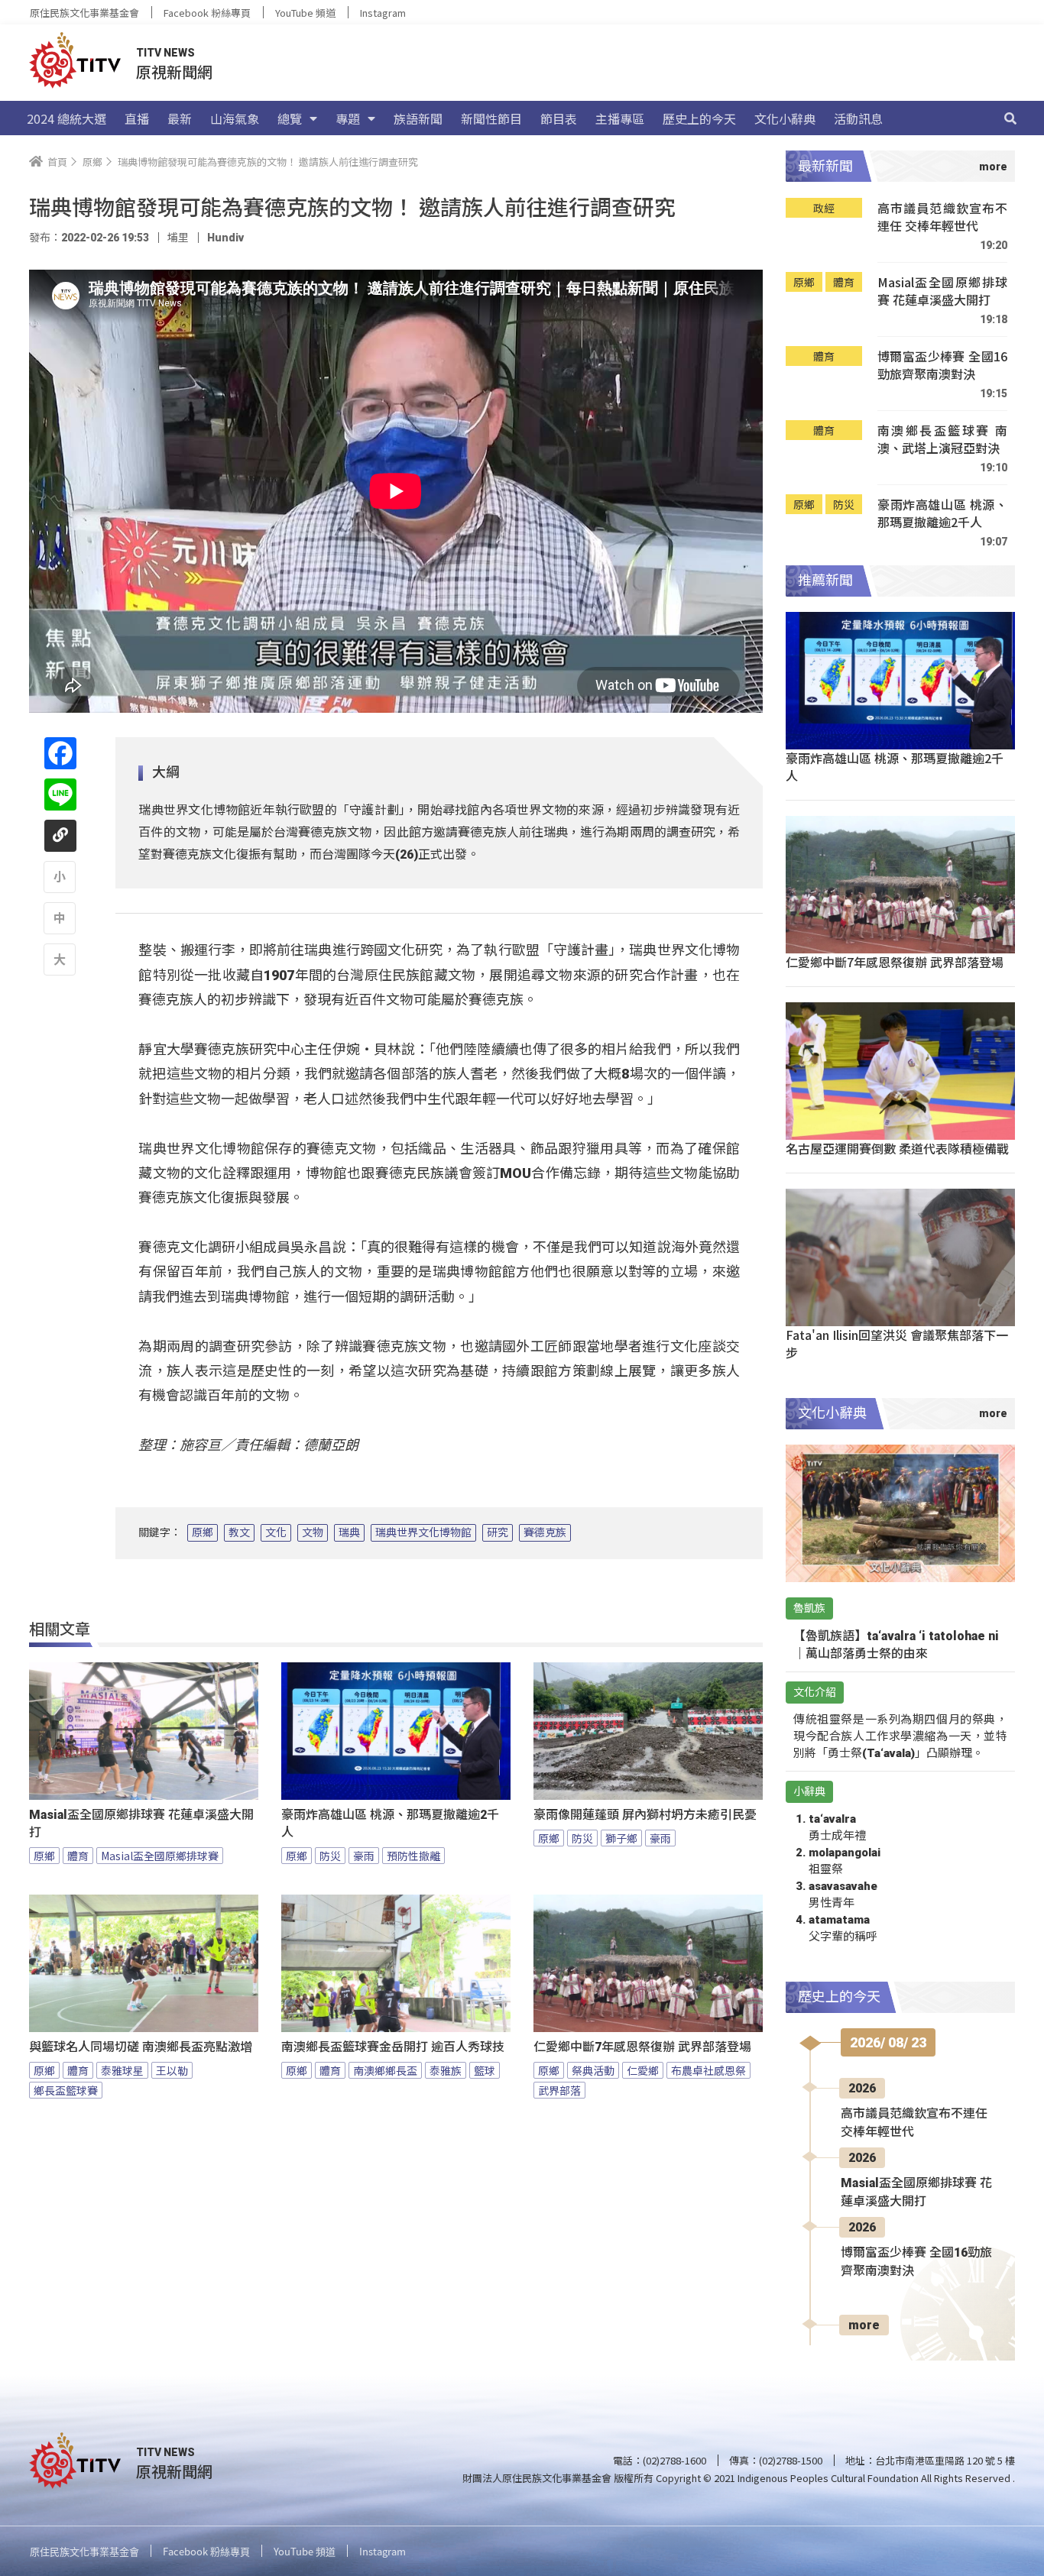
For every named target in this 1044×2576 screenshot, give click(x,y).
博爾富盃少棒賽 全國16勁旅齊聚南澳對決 (942, 366)
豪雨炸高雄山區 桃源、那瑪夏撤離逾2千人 (390, 1824)
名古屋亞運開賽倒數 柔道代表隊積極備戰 (897, 1148)
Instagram (383, 13)
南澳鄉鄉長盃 (385, 2070)
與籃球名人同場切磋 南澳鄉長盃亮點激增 (141, 2047)
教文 (239, 1532)
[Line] (60, 794)
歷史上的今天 (699, 118)
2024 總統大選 (66, 118)
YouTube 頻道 (305, 13)
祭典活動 (593, 2070)
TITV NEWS (165, 53)
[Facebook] (60, 753)
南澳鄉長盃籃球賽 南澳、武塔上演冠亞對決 (942, 440)
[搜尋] (1010, 118)
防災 (330, 1856)
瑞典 (349, 1532)
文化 (276, 1532)
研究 (498, 1532)
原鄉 (203, 1532)
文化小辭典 (785, 118)
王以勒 (172, 2070)
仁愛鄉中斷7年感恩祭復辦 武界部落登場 (642, 2047)
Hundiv (225, 238)
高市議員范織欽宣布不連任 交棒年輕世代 (942, 217)
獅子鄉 (621, 1838)
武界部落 (559, 2090)
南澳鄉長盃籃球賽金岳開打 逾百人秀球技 (393, 2047)
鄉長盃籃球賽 (66, 2090)
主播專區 (620, 118)
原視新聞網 (174, 71)
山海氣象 (235, 118)
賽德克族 (545, 1532)
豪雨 (364, 1856)
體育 (78, 1856)
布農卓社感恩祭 (708, 2070)
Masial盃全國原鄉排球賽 (160, 1856)
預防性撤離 (413, 1856)
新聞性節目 (491, 118)
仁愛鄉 (643, 2070)
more (864, 2325)
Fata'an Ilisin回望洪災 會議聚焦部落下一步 (897, 1343)
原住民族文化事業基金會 (84, 13)
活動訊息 (858, 118)
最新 (180, 118)
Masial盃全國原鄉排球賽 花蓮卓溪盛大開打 (141, 1824)
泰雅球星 (122, 2070)
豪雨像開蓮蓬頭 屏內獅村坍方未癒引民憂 (645, 1815)
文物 (313, 1532)
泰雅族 (446, 2070)
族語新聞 (418, 118)
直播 (137, 118)
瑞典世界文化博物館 (423, 1532)
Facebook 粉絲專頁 (207, 13)
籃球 (485, 2070)
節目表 (559, 118)
